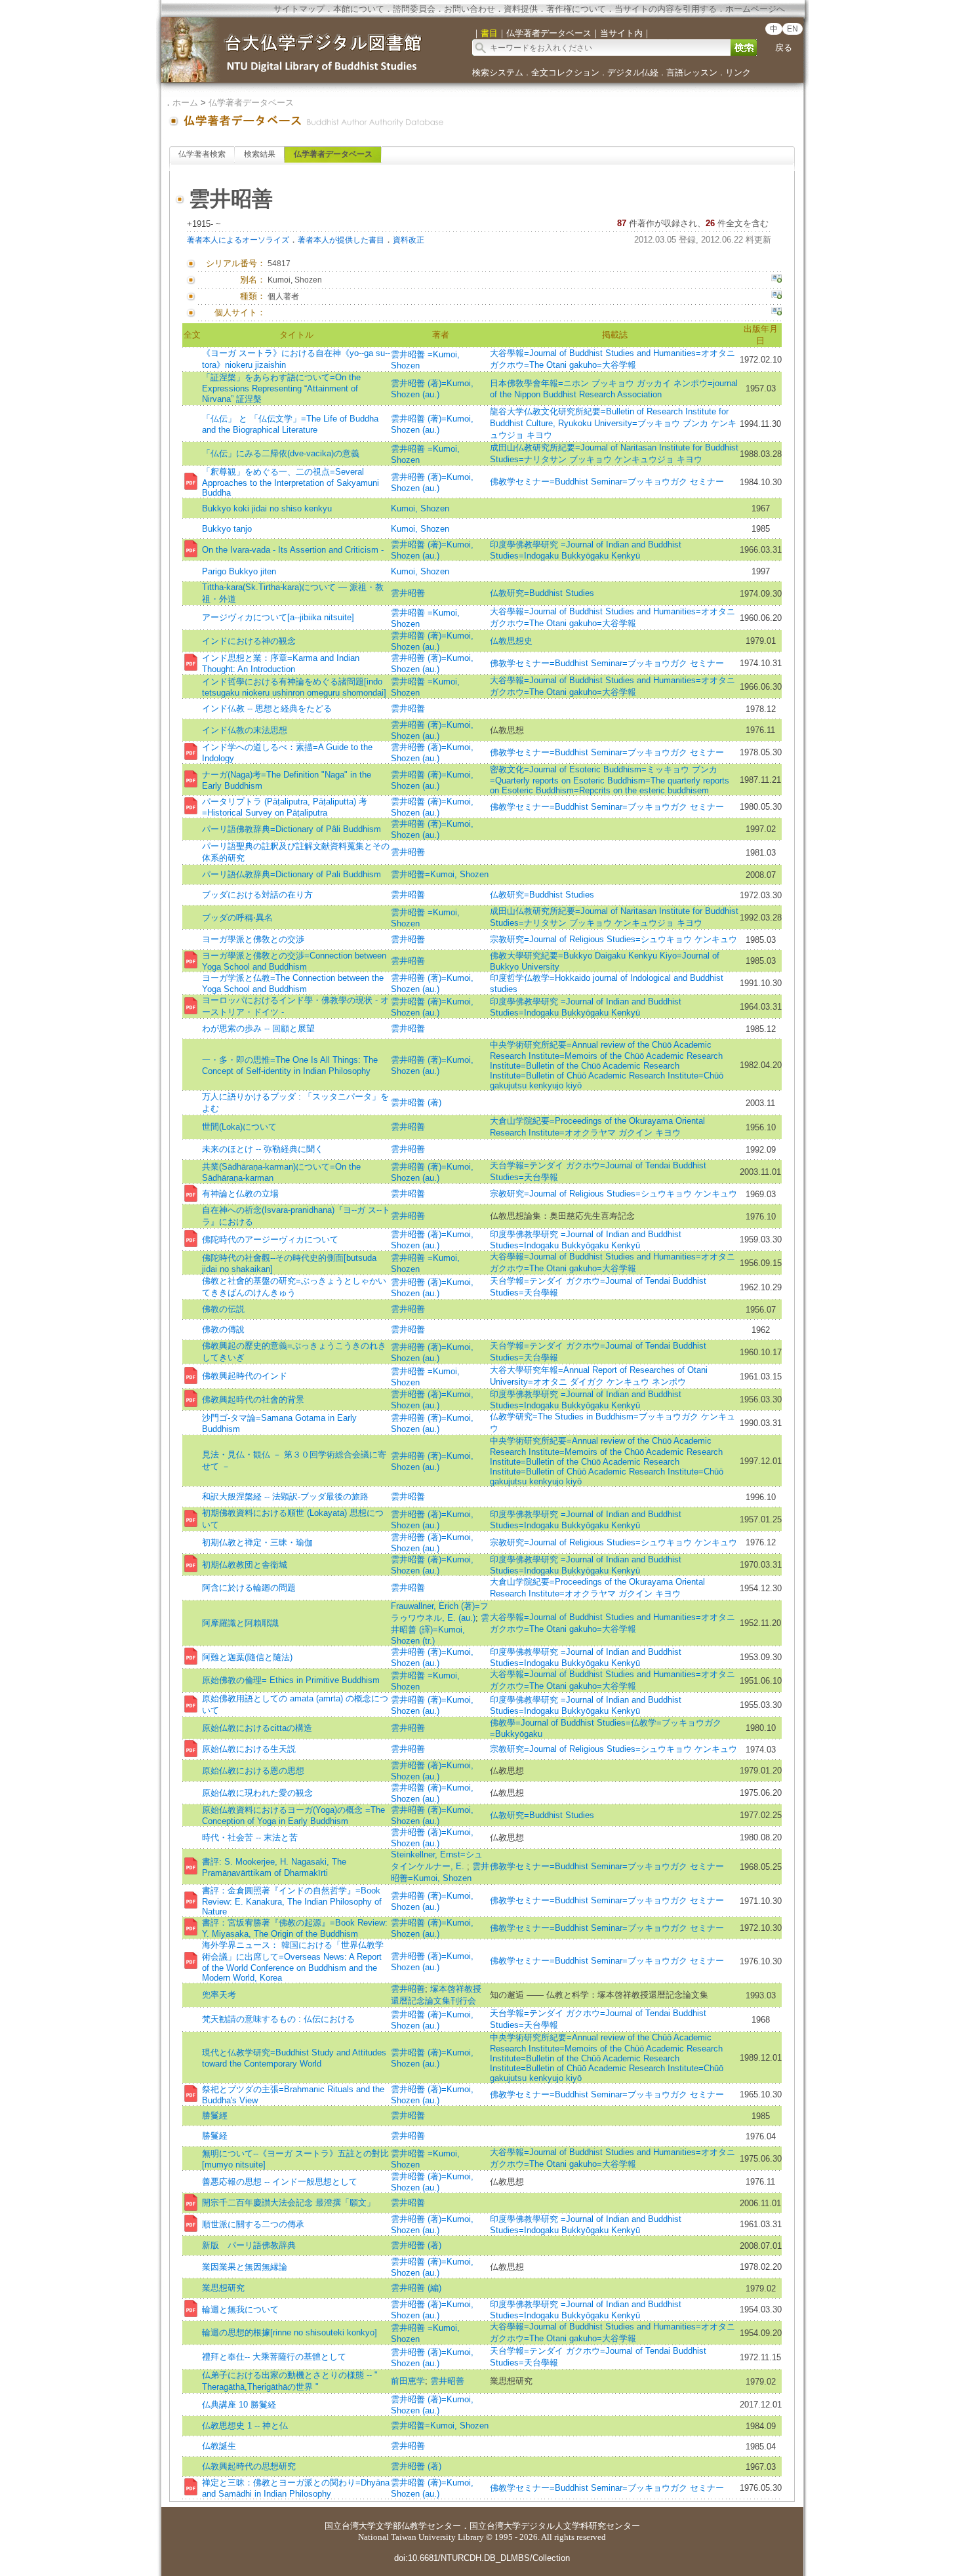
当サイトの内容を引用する (666, 9)
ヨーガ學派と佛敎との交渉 (253, 939)
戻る (784, 48)
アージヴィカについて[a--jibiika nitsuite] (278, 617)
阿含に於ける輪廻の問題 (249, 1588)
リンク (738, 72)
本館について (359, 9)
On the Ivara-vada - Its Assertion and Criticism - (293, 550)
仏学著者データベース (251, 103)
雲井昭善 (408, 593)
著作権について (576, 9)
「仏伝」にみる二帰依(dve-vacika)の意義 (281, 453)
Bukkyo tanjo (227, 529)
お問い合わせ (470, 9)
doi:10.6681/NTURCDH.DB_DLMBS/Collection (482, 2558)
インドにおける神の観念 (249, 641)
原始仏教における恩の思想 (253, 1771)
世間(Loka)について (239, 1127)
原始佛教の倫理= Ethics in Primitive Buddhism (291, 1680)
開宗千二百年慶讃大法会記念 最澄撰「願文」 (289, 2203)
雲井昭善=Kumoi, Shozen (440, 874)
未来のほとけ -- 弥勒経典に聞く (263, 1149)
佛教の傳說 (223, 1329)
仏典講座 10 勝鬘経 (239, 2405)
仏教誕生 (219, 2446)
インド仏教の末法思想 (245, 730)
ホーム (185, 103)
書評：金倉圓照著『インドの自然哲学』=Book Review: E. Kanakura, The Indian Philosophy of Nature (292, 1901)
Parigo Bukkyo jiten (239, 571)
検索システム (498, 72)
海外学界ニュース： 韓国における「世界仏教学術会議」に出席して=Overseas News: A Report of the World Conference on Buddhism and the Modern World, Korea (293, 1961)
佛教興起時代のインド (245, 1376)
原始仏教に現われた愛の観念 (257, 1793)
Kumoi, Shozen (420, 508)
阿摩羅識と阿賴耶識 (240, 1623)
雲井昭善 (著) (416, 1102)
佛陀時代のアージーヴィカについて (270, 1239)
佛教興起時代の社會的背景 (253, 1399)
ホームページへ (755, 9)
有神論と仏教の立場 (240, 1194)
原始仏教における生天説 (249, 1749)
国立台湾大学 (350, 2526)
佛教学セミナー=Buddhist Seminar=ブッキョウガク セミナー (607, 482)
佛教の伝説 (223, 1309)
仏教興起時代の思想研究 (249, 2466)
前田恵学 (408, 2381)
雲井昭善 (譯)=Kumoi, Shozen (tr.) (440, 1629)
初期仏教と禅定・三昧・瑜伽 (257, 1542)
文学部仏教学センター (418, 2526)
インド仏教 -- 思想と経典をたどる (267, 708)
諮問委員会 (414, 9)
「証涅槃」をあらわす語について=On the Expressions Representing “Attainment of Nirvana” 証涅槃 (281, 388)
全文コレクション (565, 72)
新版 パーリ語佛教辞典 (249, 2245)
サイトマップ (299, 9)
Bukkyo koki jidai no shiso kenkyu (267, 508)
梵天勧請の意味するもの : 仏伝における (278, 2019)
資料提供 (521, 9)
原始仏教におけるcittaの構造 (257, 1728)
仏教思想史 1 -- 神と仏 (245, 2426)
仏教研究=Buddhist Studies (542, 593)
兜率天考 (219, 1995)
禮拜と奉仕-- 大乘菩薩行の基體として (274, 2357)
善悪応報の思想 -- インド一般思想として (280, 2182)
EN (793, 29)
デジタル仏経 (633, 72)
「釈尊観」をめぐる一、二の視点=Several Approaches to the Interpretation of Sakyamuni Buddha (291, 482)
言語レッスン (692, 72)
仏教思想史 (511, 641)
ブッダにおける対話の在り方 (257, 895)
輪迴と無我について (240, 2309)
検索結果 (260, 154)
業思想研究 (223, 2288)
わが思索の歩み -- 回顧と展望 (258, 1028)
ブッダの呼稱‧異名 (237, 918)
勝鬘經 (215, 2115)
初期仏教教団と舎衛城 (245, 1565)
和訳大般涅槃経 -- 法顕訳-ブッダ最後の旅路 (285, 1496)
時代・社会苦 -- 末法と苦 (250, 1837)
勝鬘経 (215, 2136)
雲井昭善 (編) (416, 2288)
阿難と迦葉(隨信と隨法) (247, 1657)
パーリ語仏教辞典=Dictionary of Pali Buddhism (291, 874)
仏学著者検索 (202, 154)
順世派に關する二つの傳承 (253, 2224)
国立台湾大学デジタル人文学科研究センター (555, 2526)
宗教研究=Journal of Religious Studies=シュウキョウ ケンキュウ (613, 939)
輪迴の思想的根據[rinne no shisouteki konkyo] (290, 2332)
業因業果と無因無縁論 (245, 2267)
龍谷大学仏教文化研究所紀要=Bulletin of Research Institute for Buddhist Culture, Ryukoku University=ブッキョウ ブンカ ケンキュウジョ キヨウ (613, 423)
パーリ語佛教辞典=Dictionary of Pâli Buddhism (291, 829)
